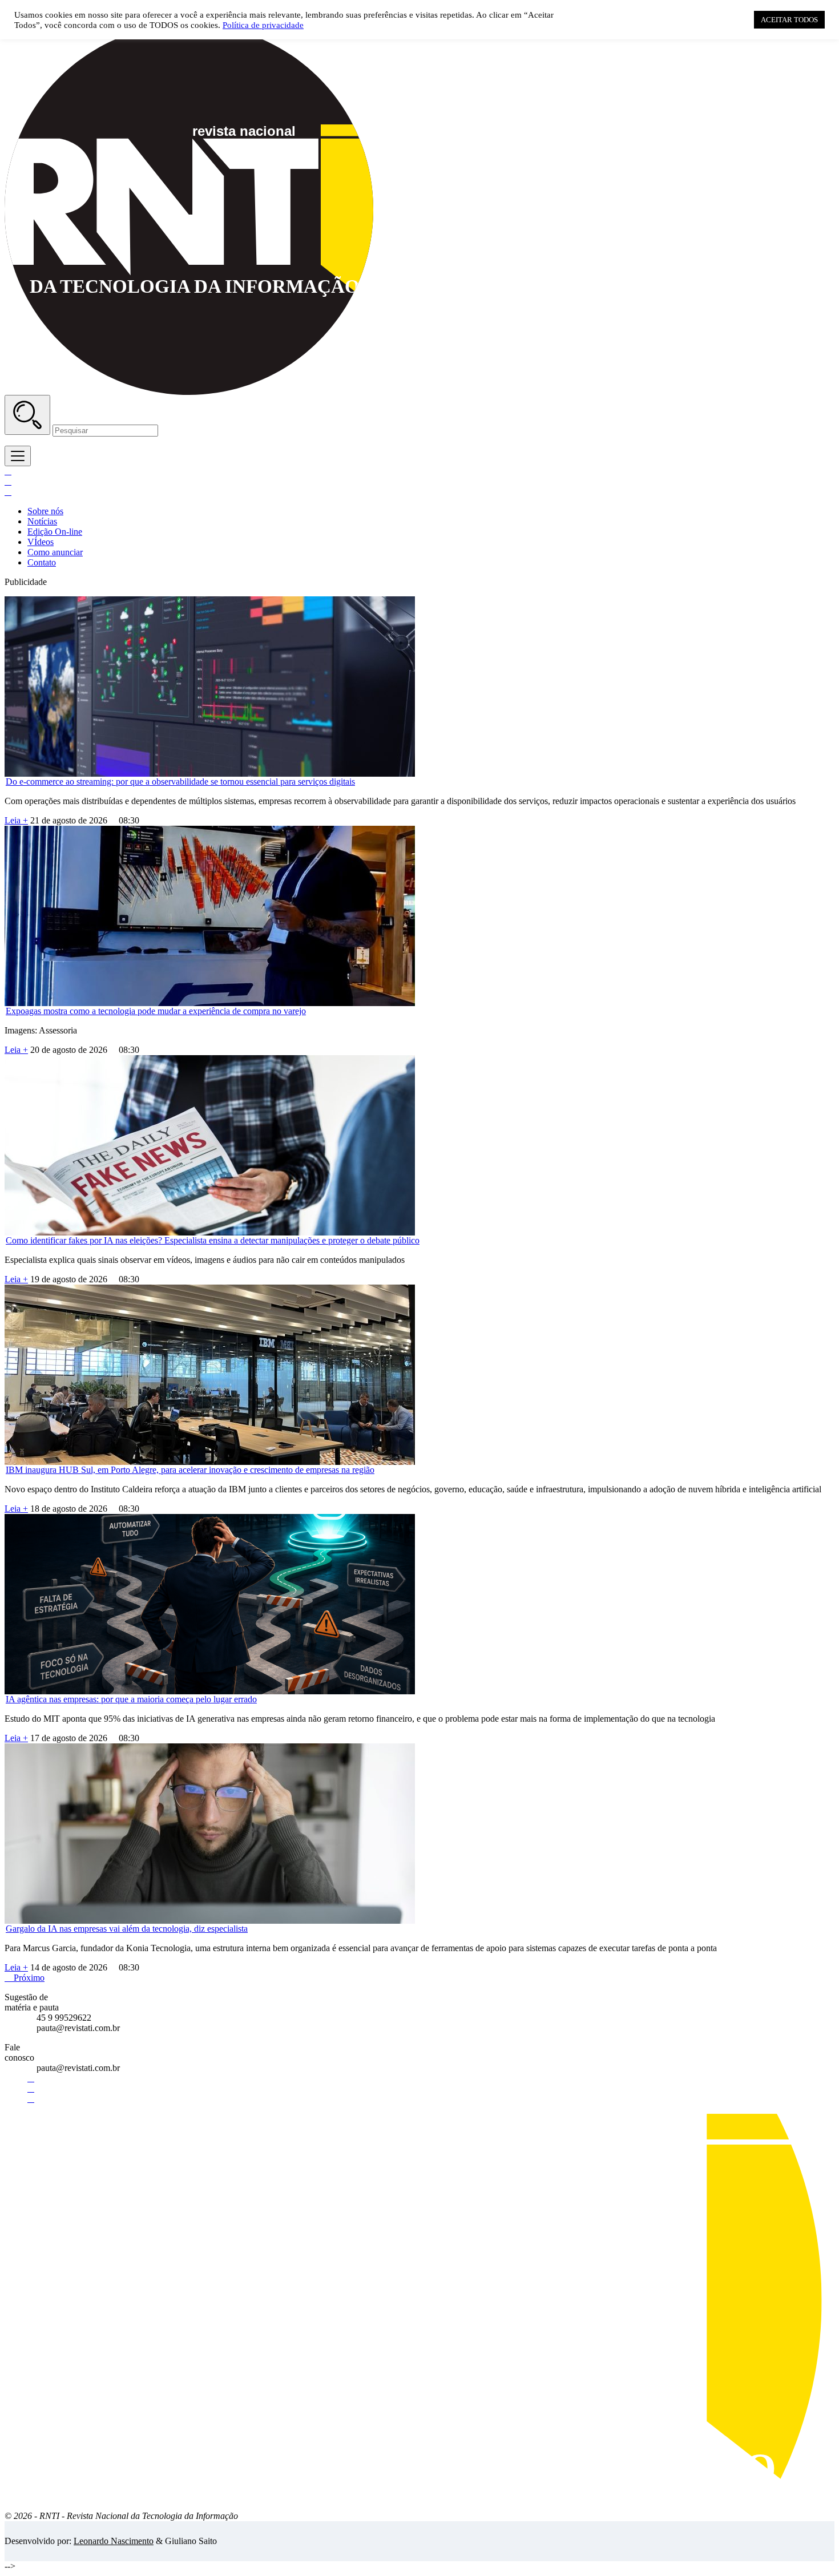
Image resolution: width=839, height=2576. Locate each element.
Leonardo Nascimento (114, 2541)
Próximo (25, 1978)
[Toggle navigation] (18, 456)
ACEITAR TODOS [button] (789, 20)
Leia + (16, 820)
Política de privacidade (263, 25)
